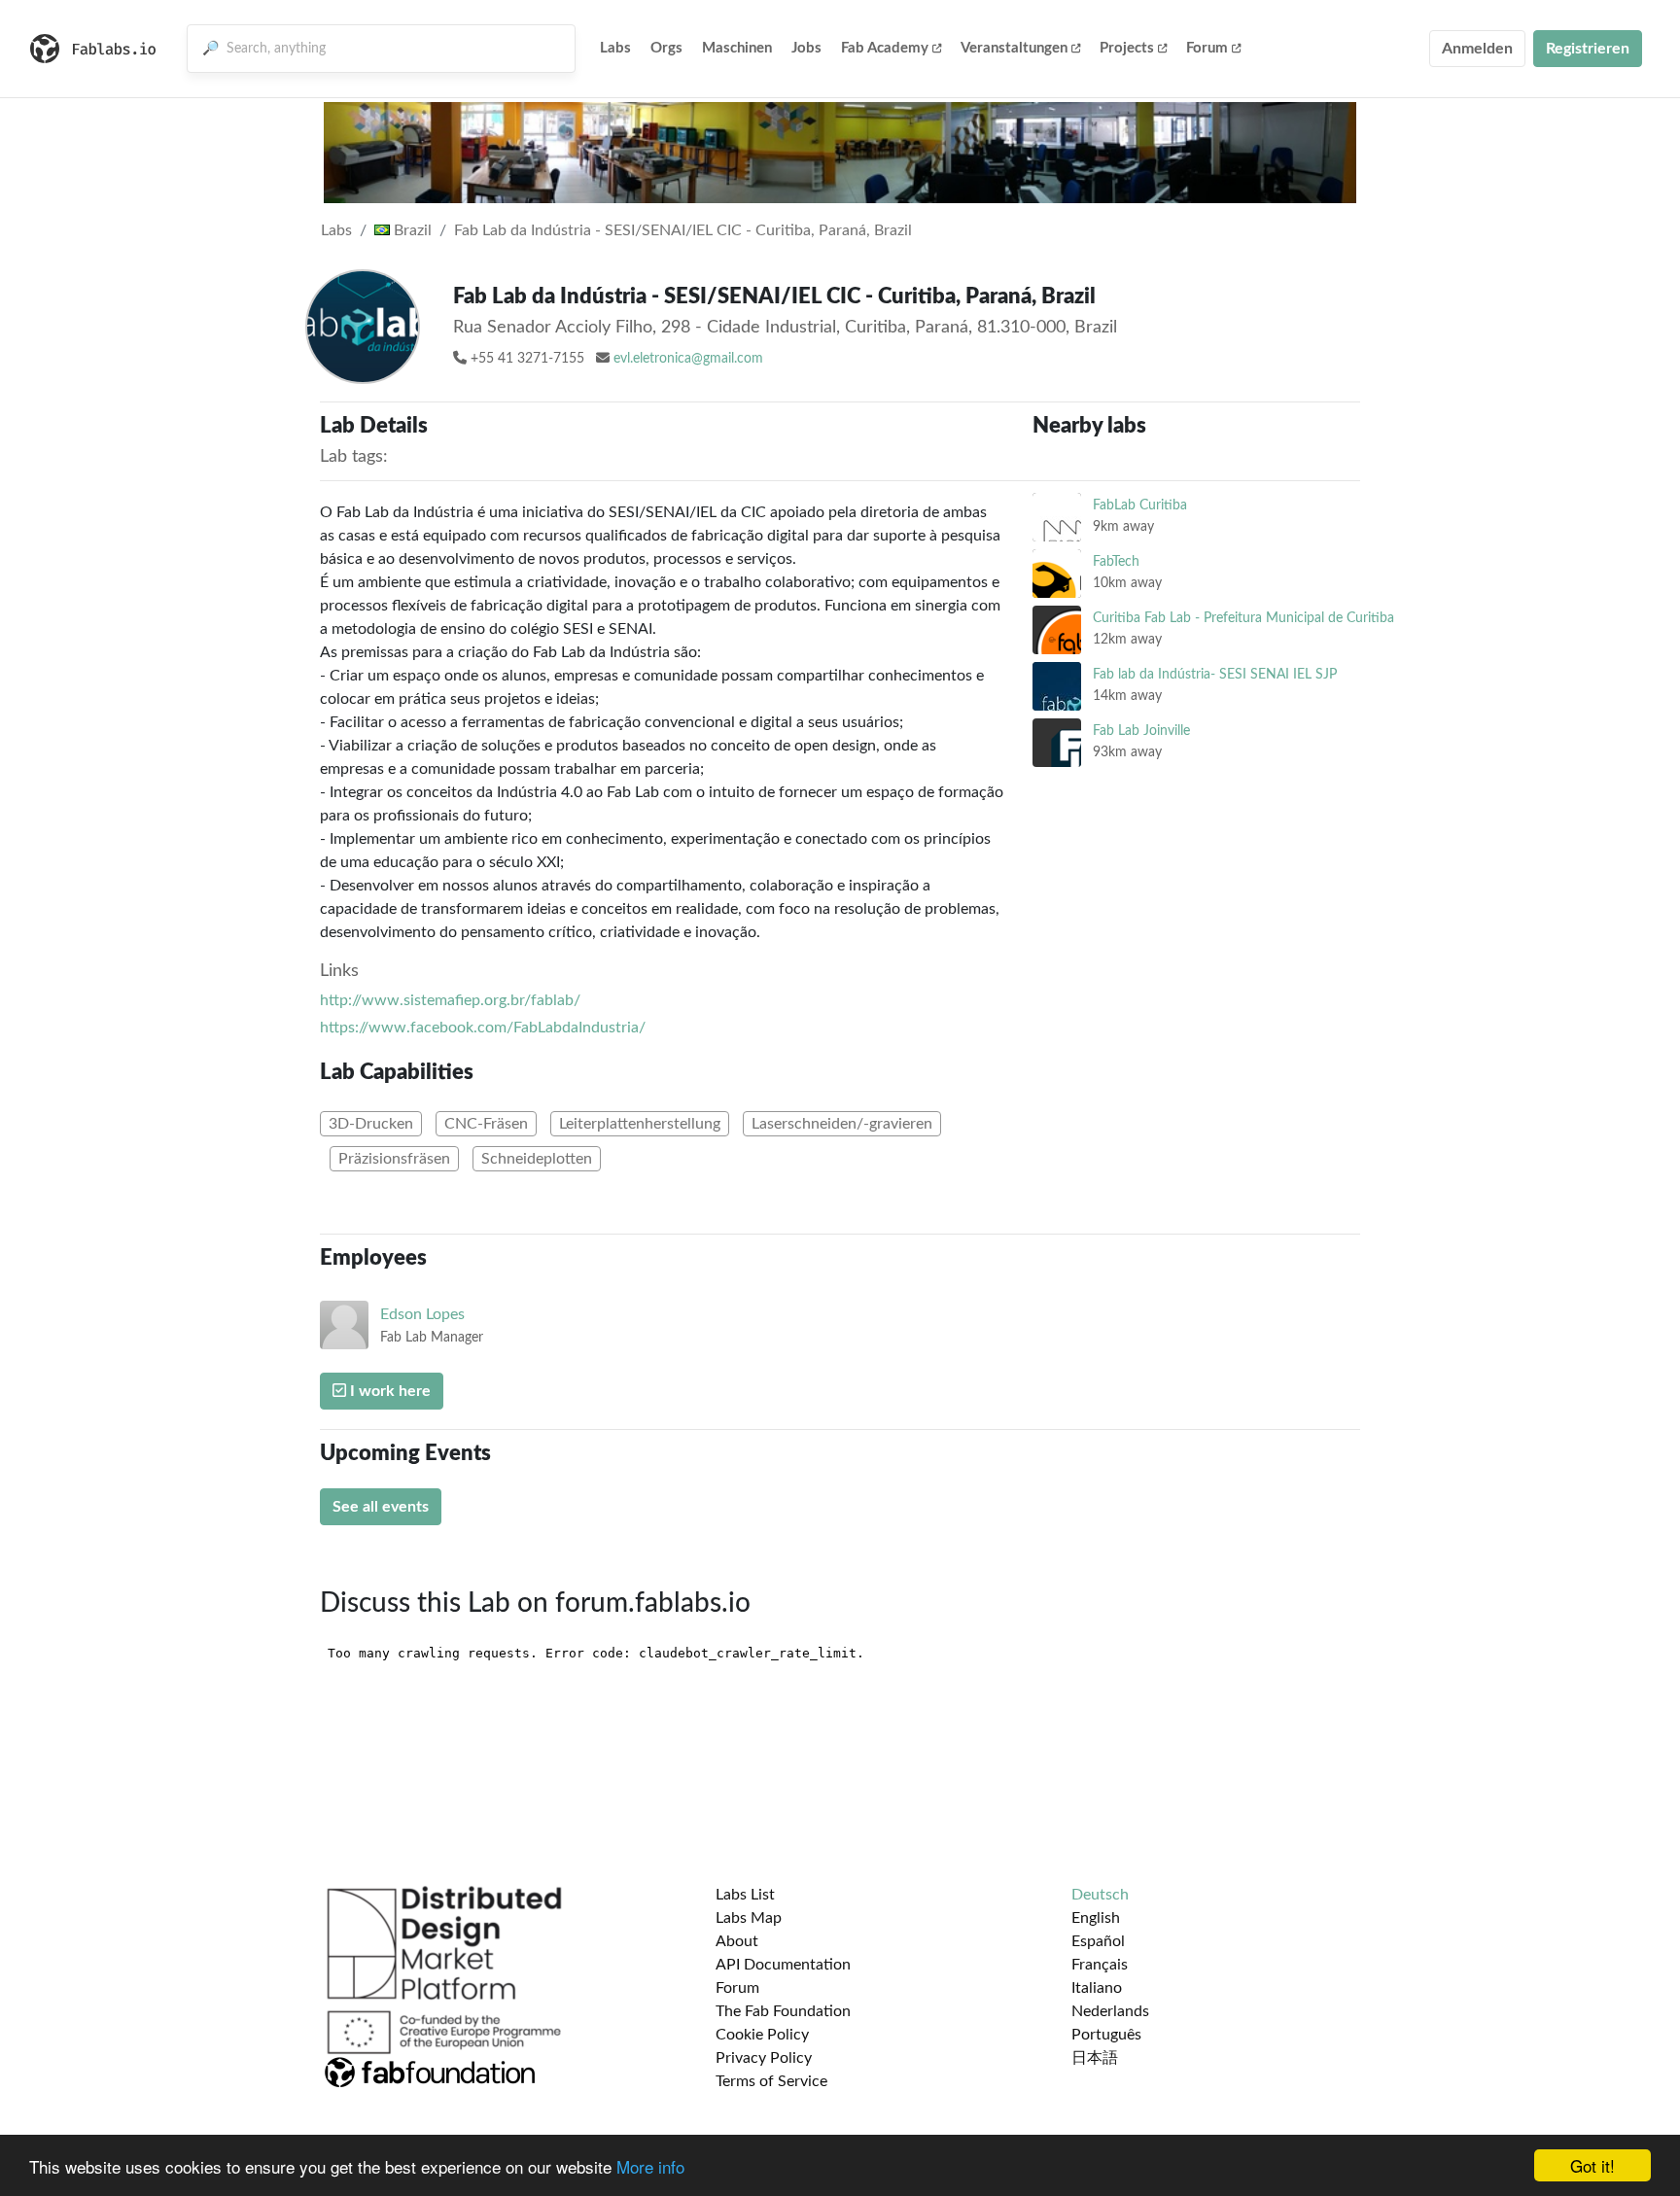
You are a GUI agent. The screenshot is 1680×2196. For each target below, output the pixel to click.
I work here (388, 1391)
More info (650, 2166)
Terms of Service (771, 2081)
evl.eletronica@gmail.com (688, 359)
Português (1106, 2035)
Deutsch (1100, 1895)
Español (1098, 1941)
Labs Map (749, 1918)
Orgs (666, 48)
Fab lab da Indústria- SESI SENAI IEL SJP (1215, 674)
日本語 (1095, 2058)
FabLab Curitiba (1140, 505)
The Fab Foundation (783, 2011)
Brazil (411, 230)
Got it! (1592, 2165)
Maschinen (737, 48)
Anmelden (1477, 49)
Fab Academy (885, 48)
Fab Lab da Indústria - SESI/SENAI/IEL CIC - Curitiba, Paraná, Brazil (683, 230)
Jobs (806, 48)
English (1096, 1918)
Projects (1127, 48)
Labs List (745, 1895)
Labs (615, 48)
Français (1100, 1965)
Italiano (1097, 1988)
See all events (381, 1507)
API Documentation (783, 1965)
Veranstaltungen (1014, 48)
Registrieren (1588, 49)
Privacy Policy (764, 2058)
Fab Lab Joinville (1141, 731)
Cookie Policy (762, 2035)
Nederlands (1110, 2011)
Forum (1207, 48)
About (737, 1941)
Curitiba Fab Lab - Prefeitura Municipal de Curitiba (1243, 618)
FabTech (1116, 561)
